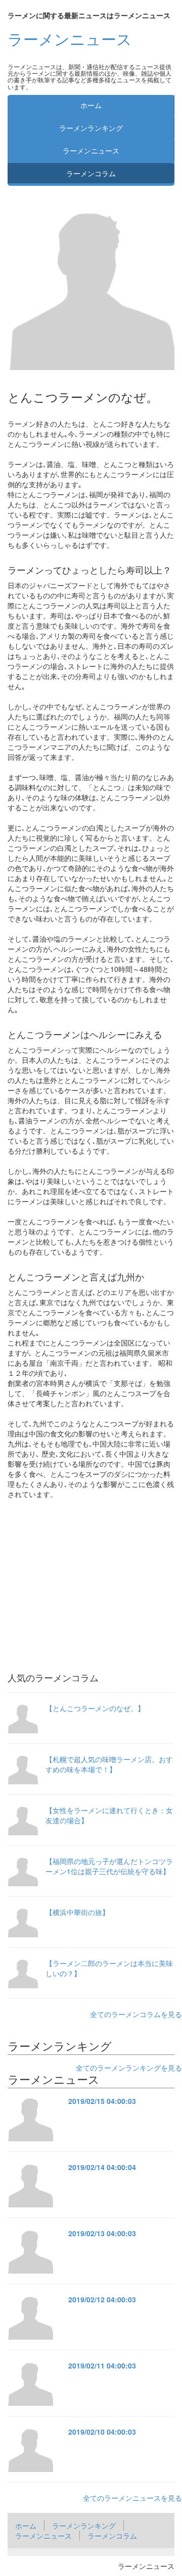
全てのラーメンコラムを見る (136, 2014)
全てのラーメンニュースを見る (132, 2498)
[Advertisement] (91, 1575)
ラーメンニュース (70, 39)
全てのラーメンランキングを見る (129, 2068)
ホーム (91, 105)
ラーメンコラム (91, 173)
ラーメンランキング (91, 128)
